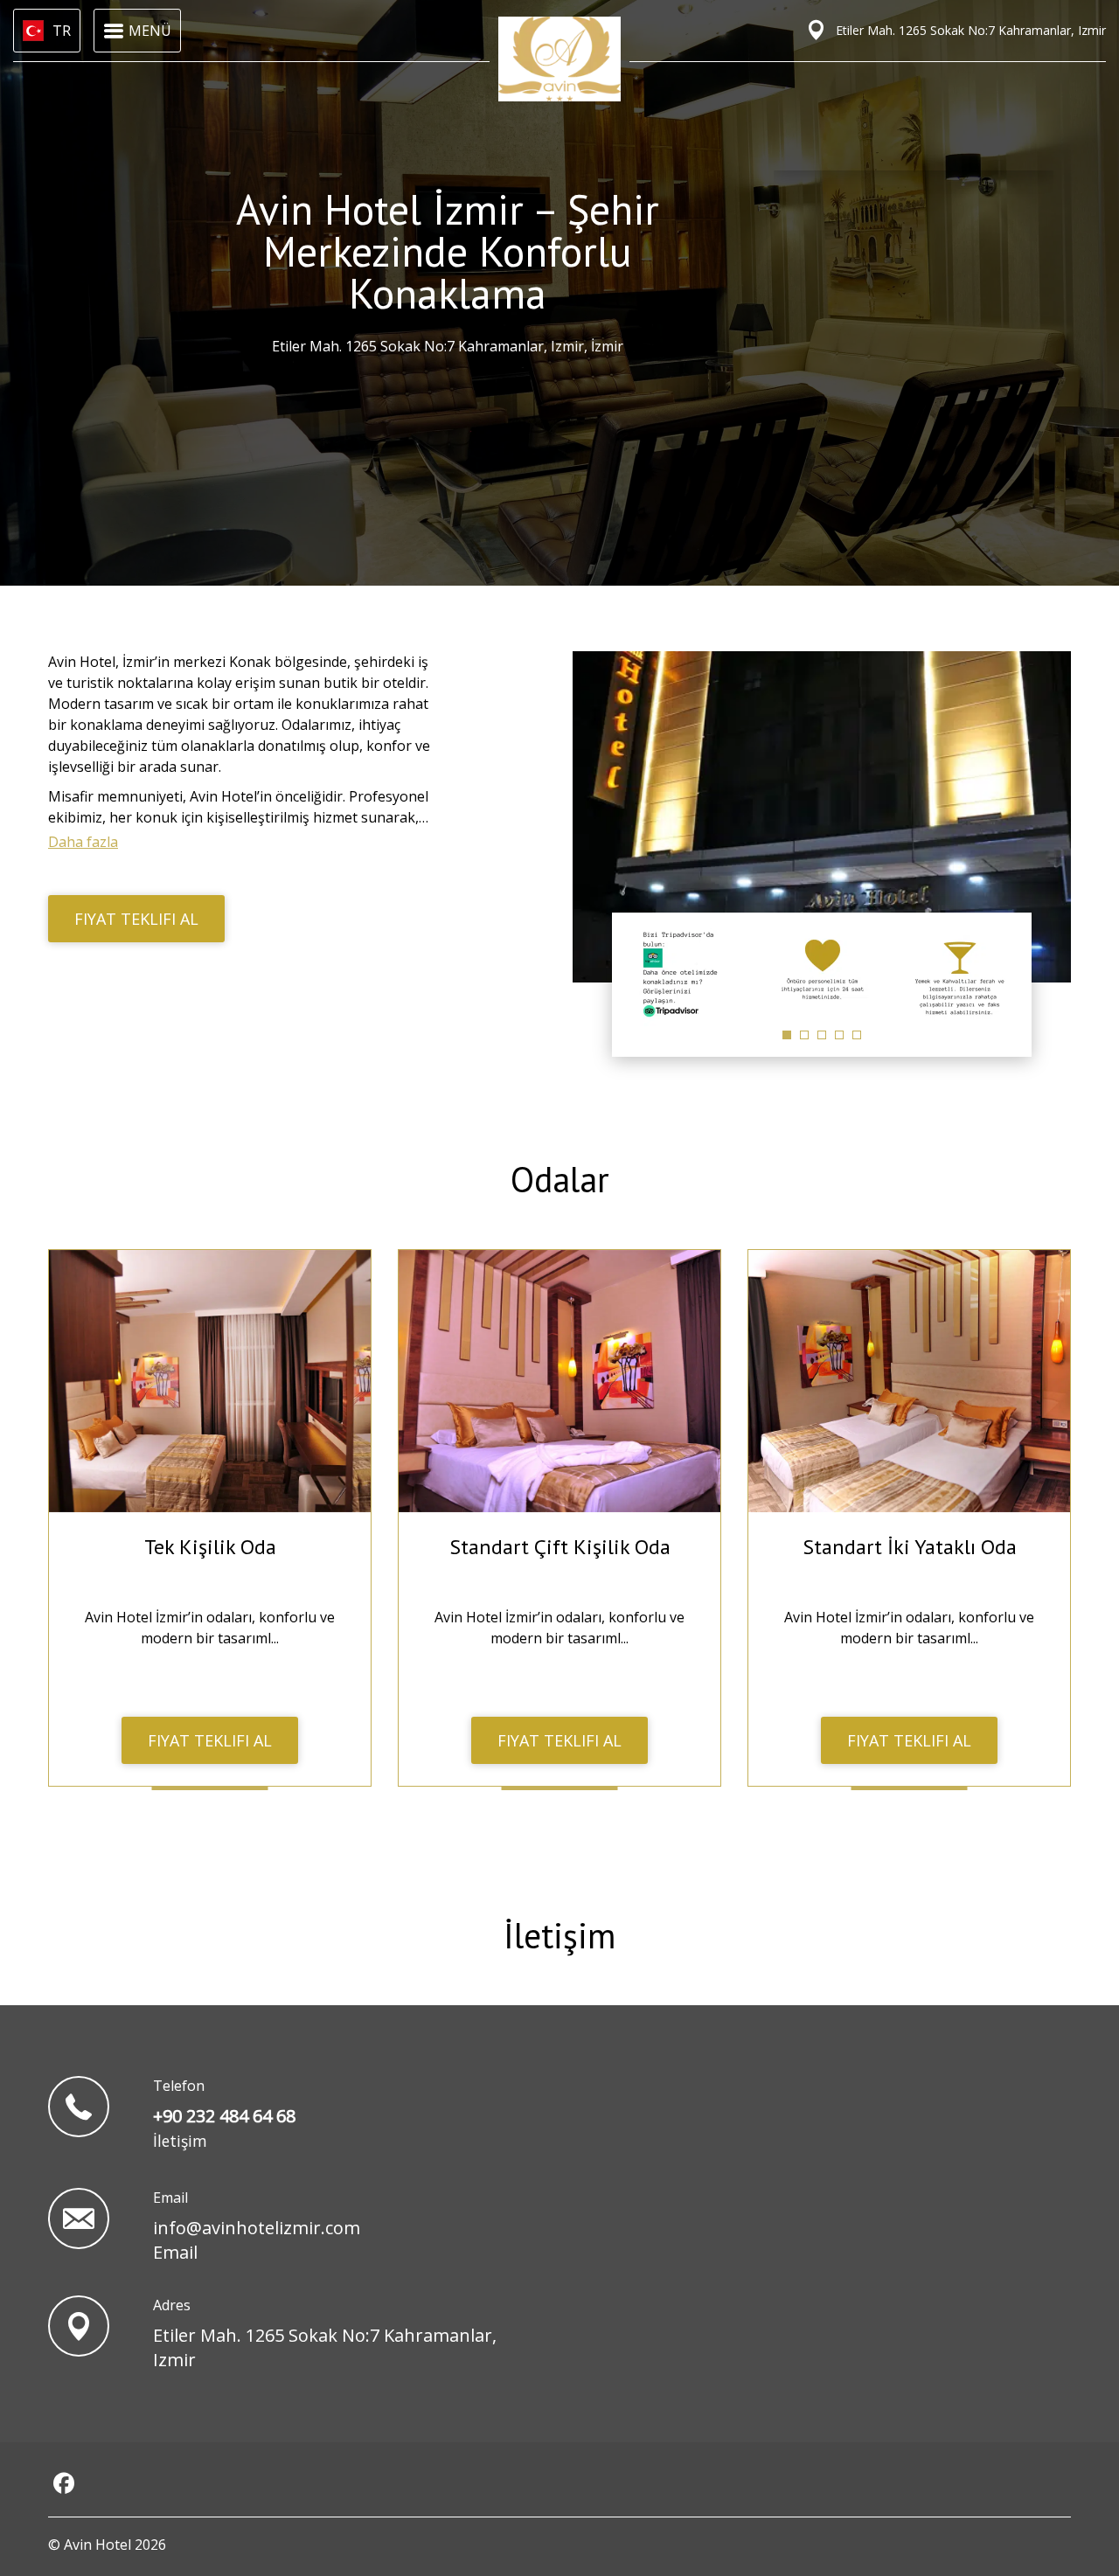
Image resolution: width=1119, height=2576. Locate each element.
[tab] (787, 1035)
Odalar (560, 1179)
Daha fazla (83, 842)
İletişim (559, 1935)
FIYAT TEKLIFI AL (136, 919)
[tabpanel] (685, 974)
